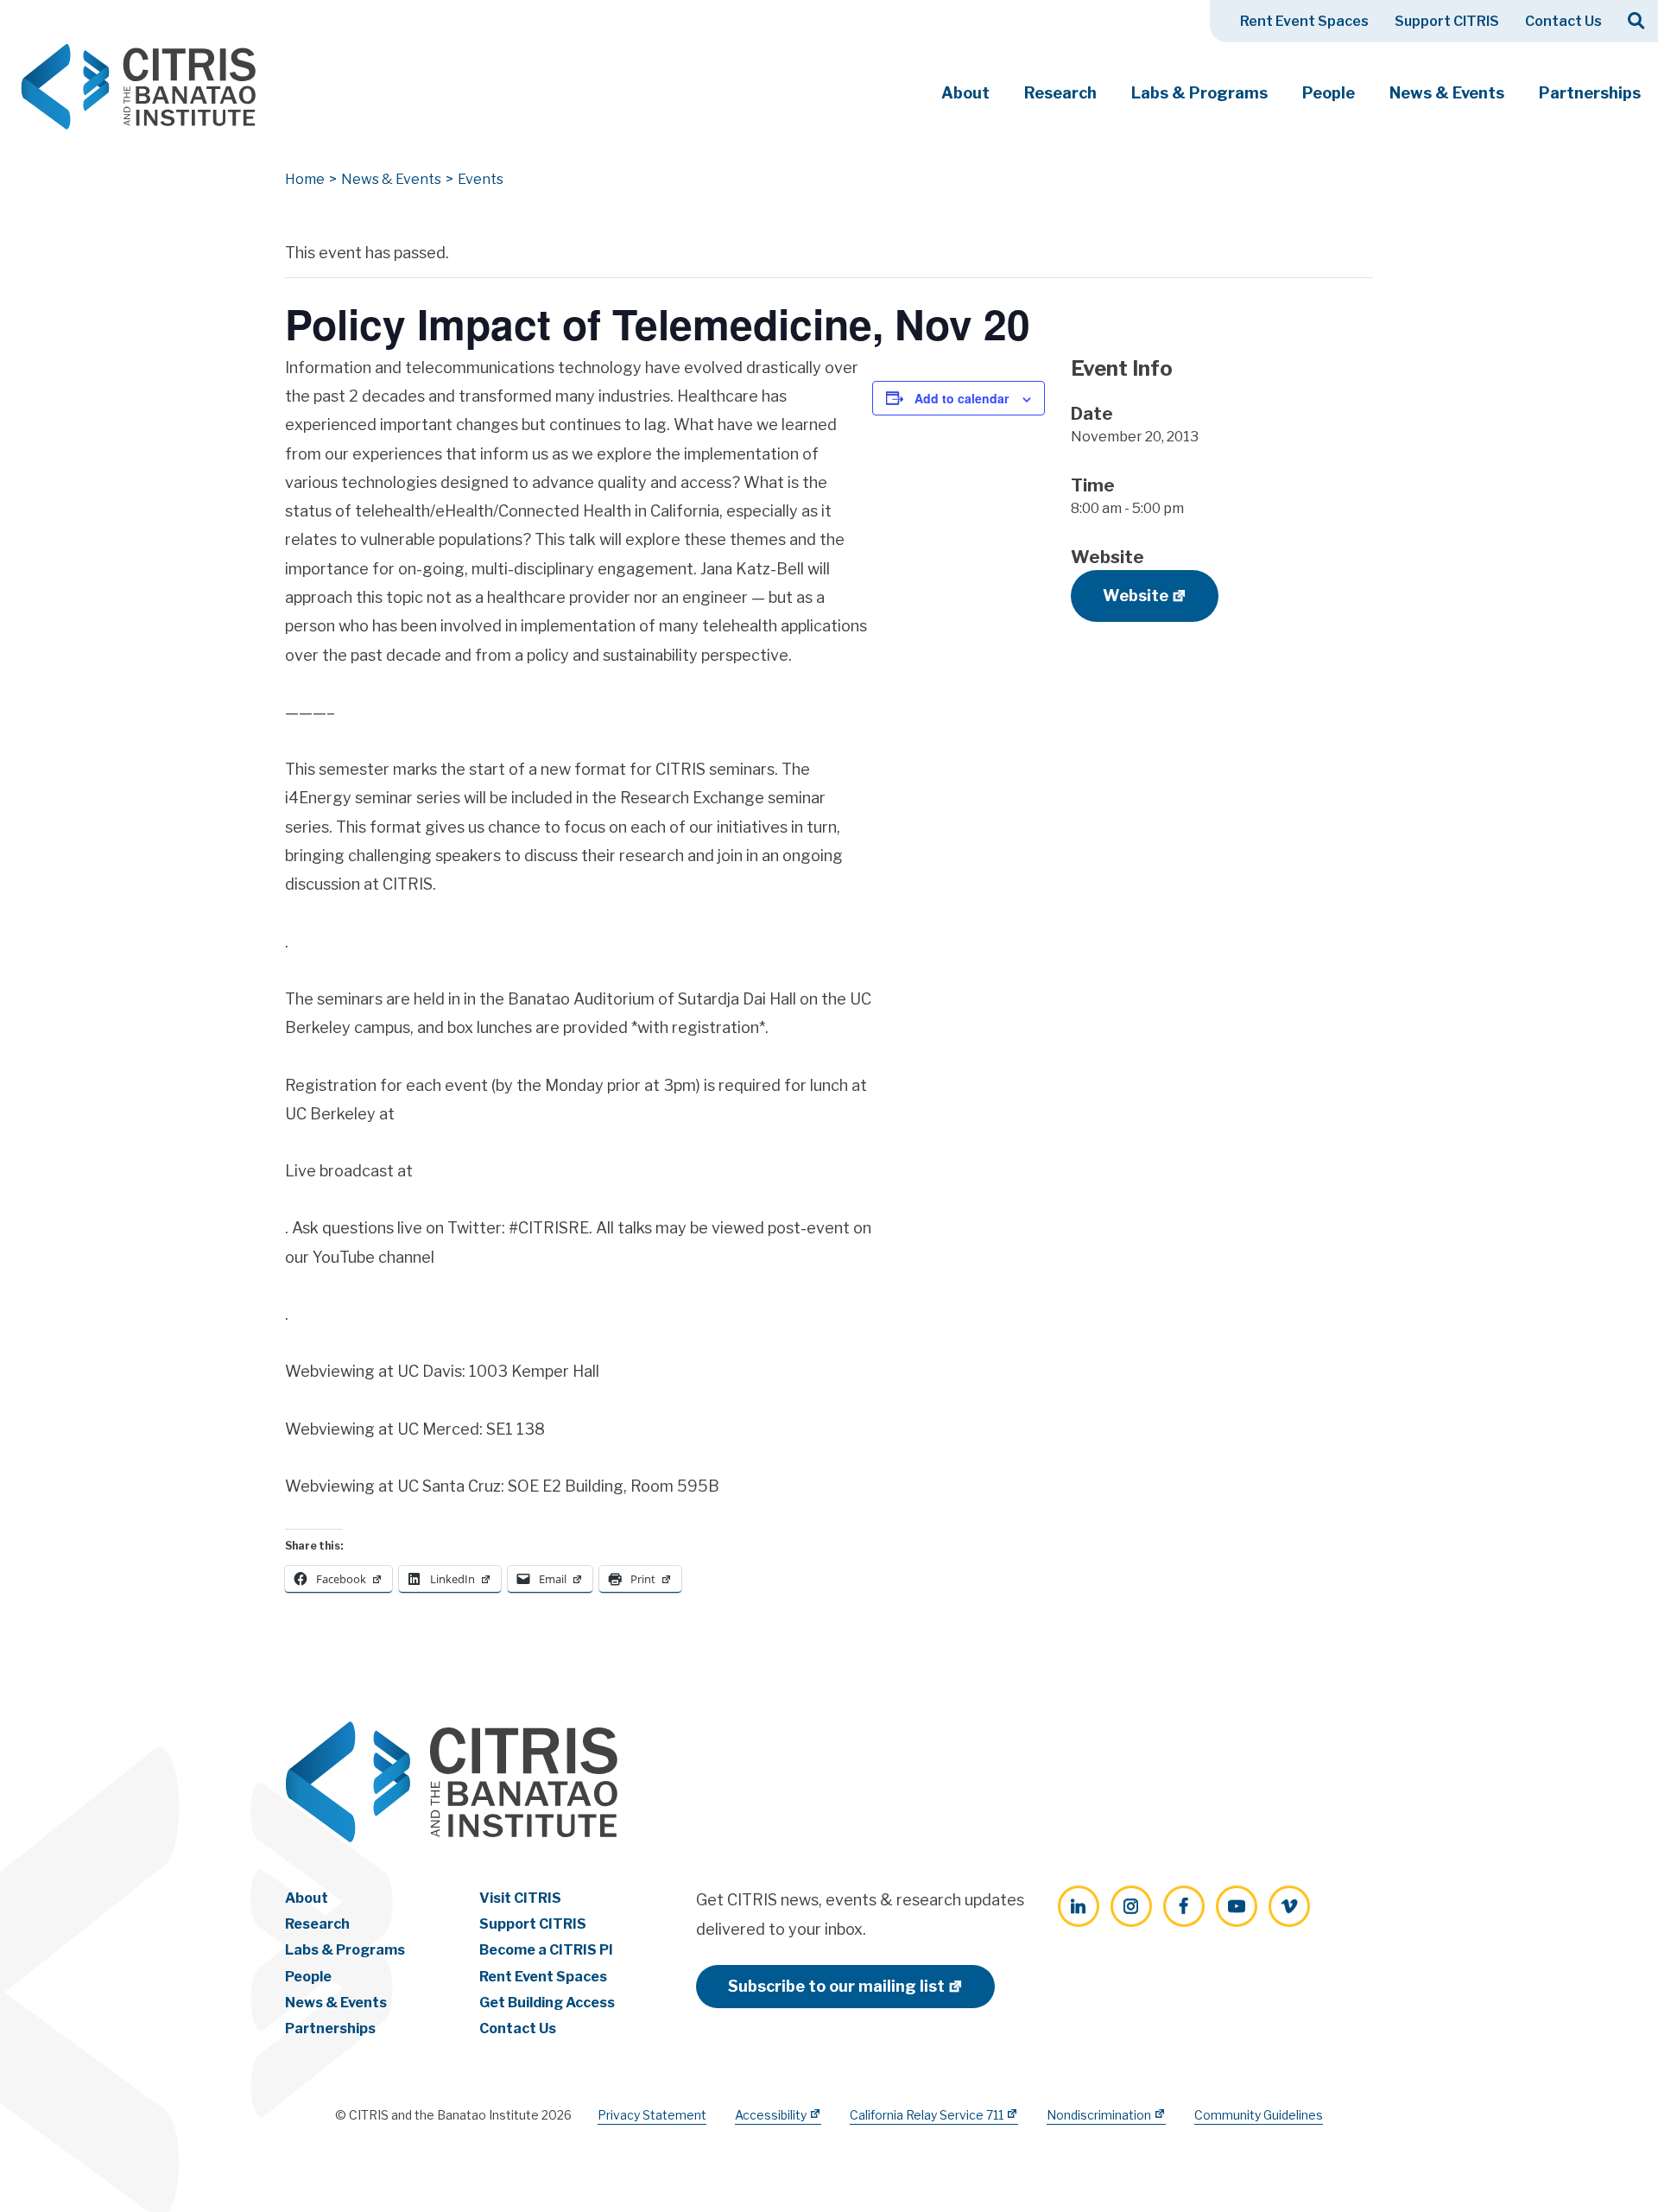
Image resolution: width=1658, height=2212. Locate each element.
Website (1136, 596)
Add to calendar (962, 398)
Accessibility (771, 2115)
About (965, 93)
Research (1060, 93)
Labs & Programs (1199, 93)
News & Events (1447, 93)
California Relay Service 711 (927, 2115)
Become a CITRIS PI (546, 1950)
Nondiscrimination (1099, 2115)
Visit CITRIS (520, 1898)
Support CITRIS (1447, 21)
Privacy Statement (652, 2115)
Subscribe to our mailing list (836, 1986)
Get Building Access (547, 2003)
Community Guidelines (1259, 2115)
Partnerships (1590, 93)
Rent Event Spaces (1304, 21)
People (1329, 93)
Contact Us (1563, 21)
